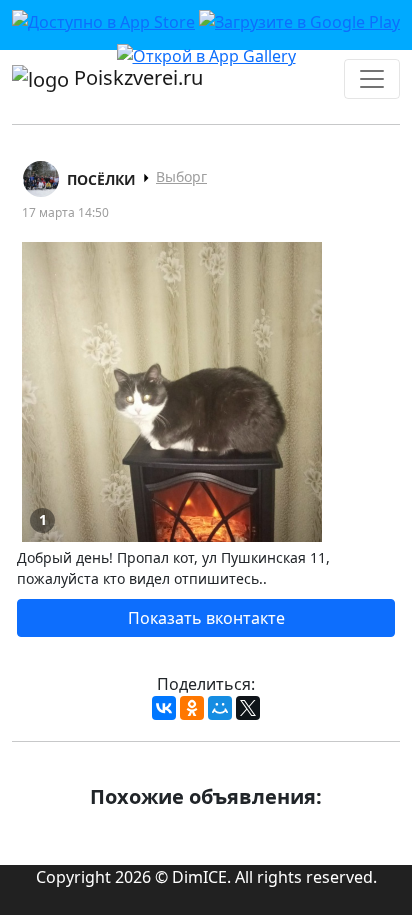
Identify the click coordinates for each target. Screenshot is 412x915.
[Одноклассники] (192, 708)
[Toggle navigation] (372, 79)
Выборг (181, 176)
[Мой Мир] (220, 708)
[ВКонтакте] (164, 708)
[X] (248, 708)
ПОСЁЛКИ (101, 179)
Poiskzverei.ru (136, 77)
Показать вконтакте (206, 618)
